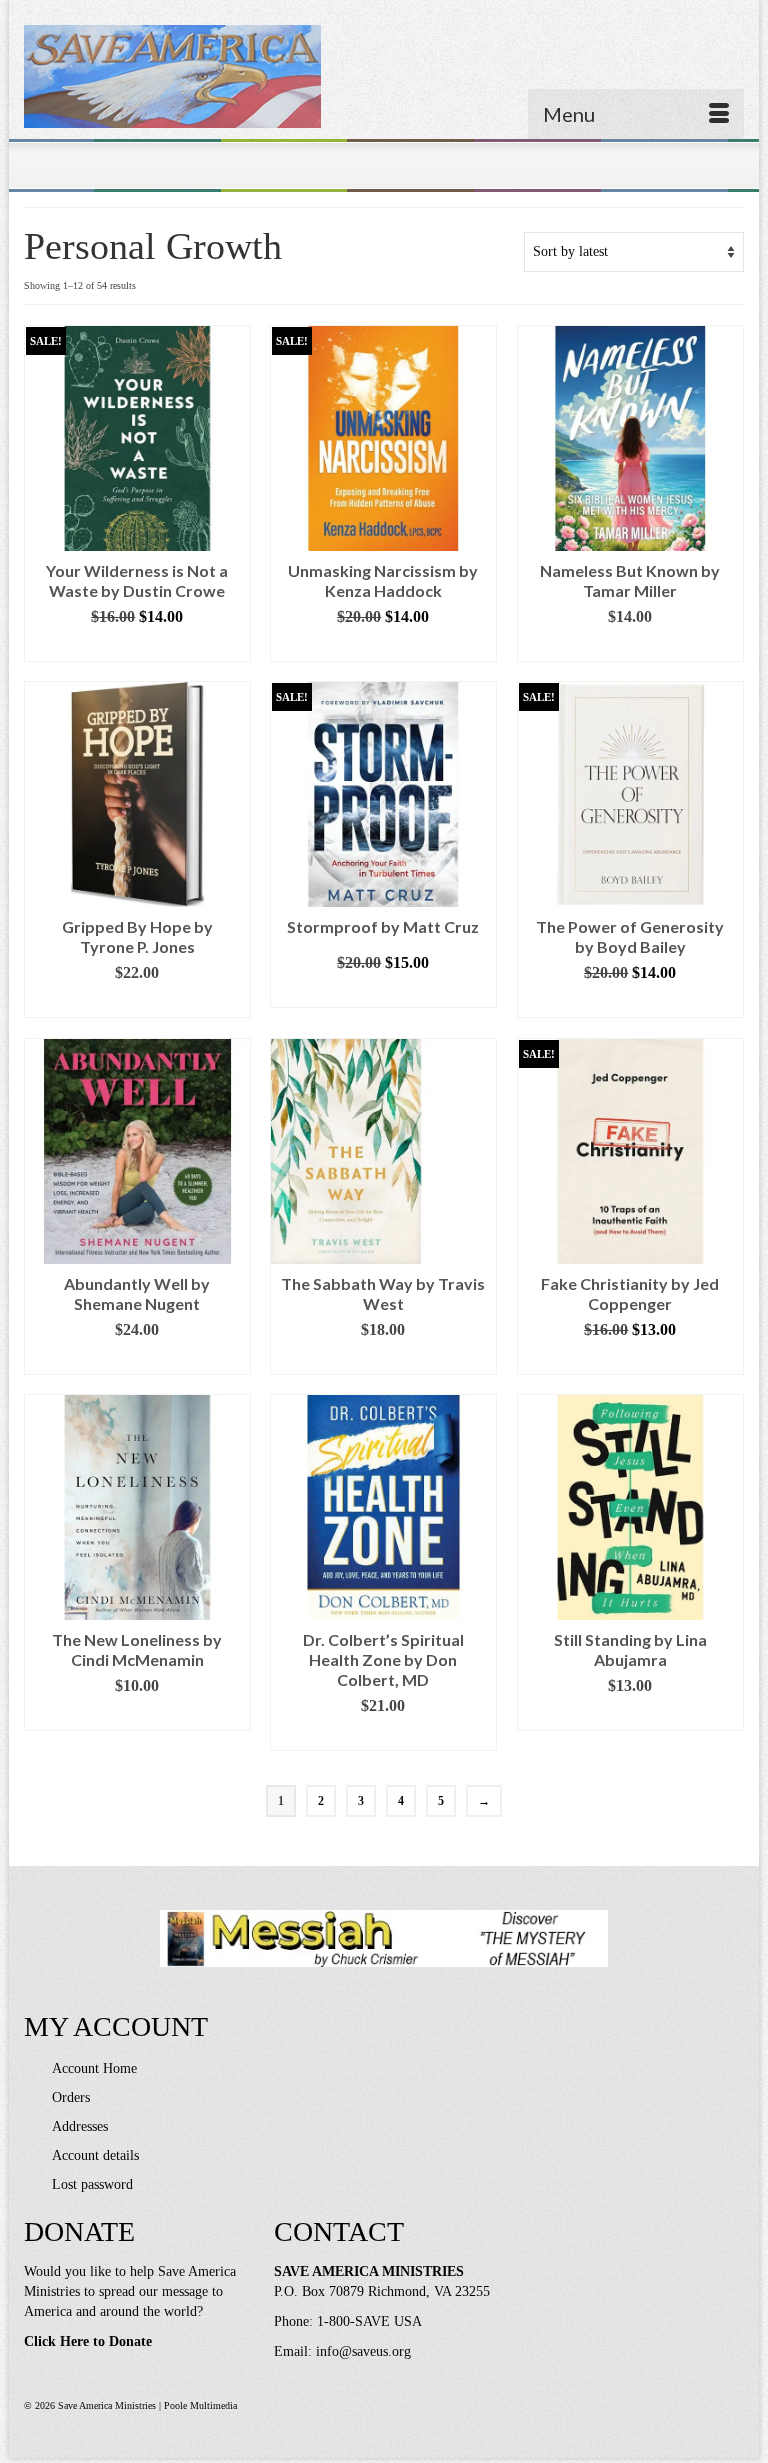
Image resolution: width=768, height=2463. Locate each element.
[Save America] (384, 76)
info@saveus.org (363, 2351)
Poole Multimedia (200, 2405)
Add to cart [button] (137, 646)
